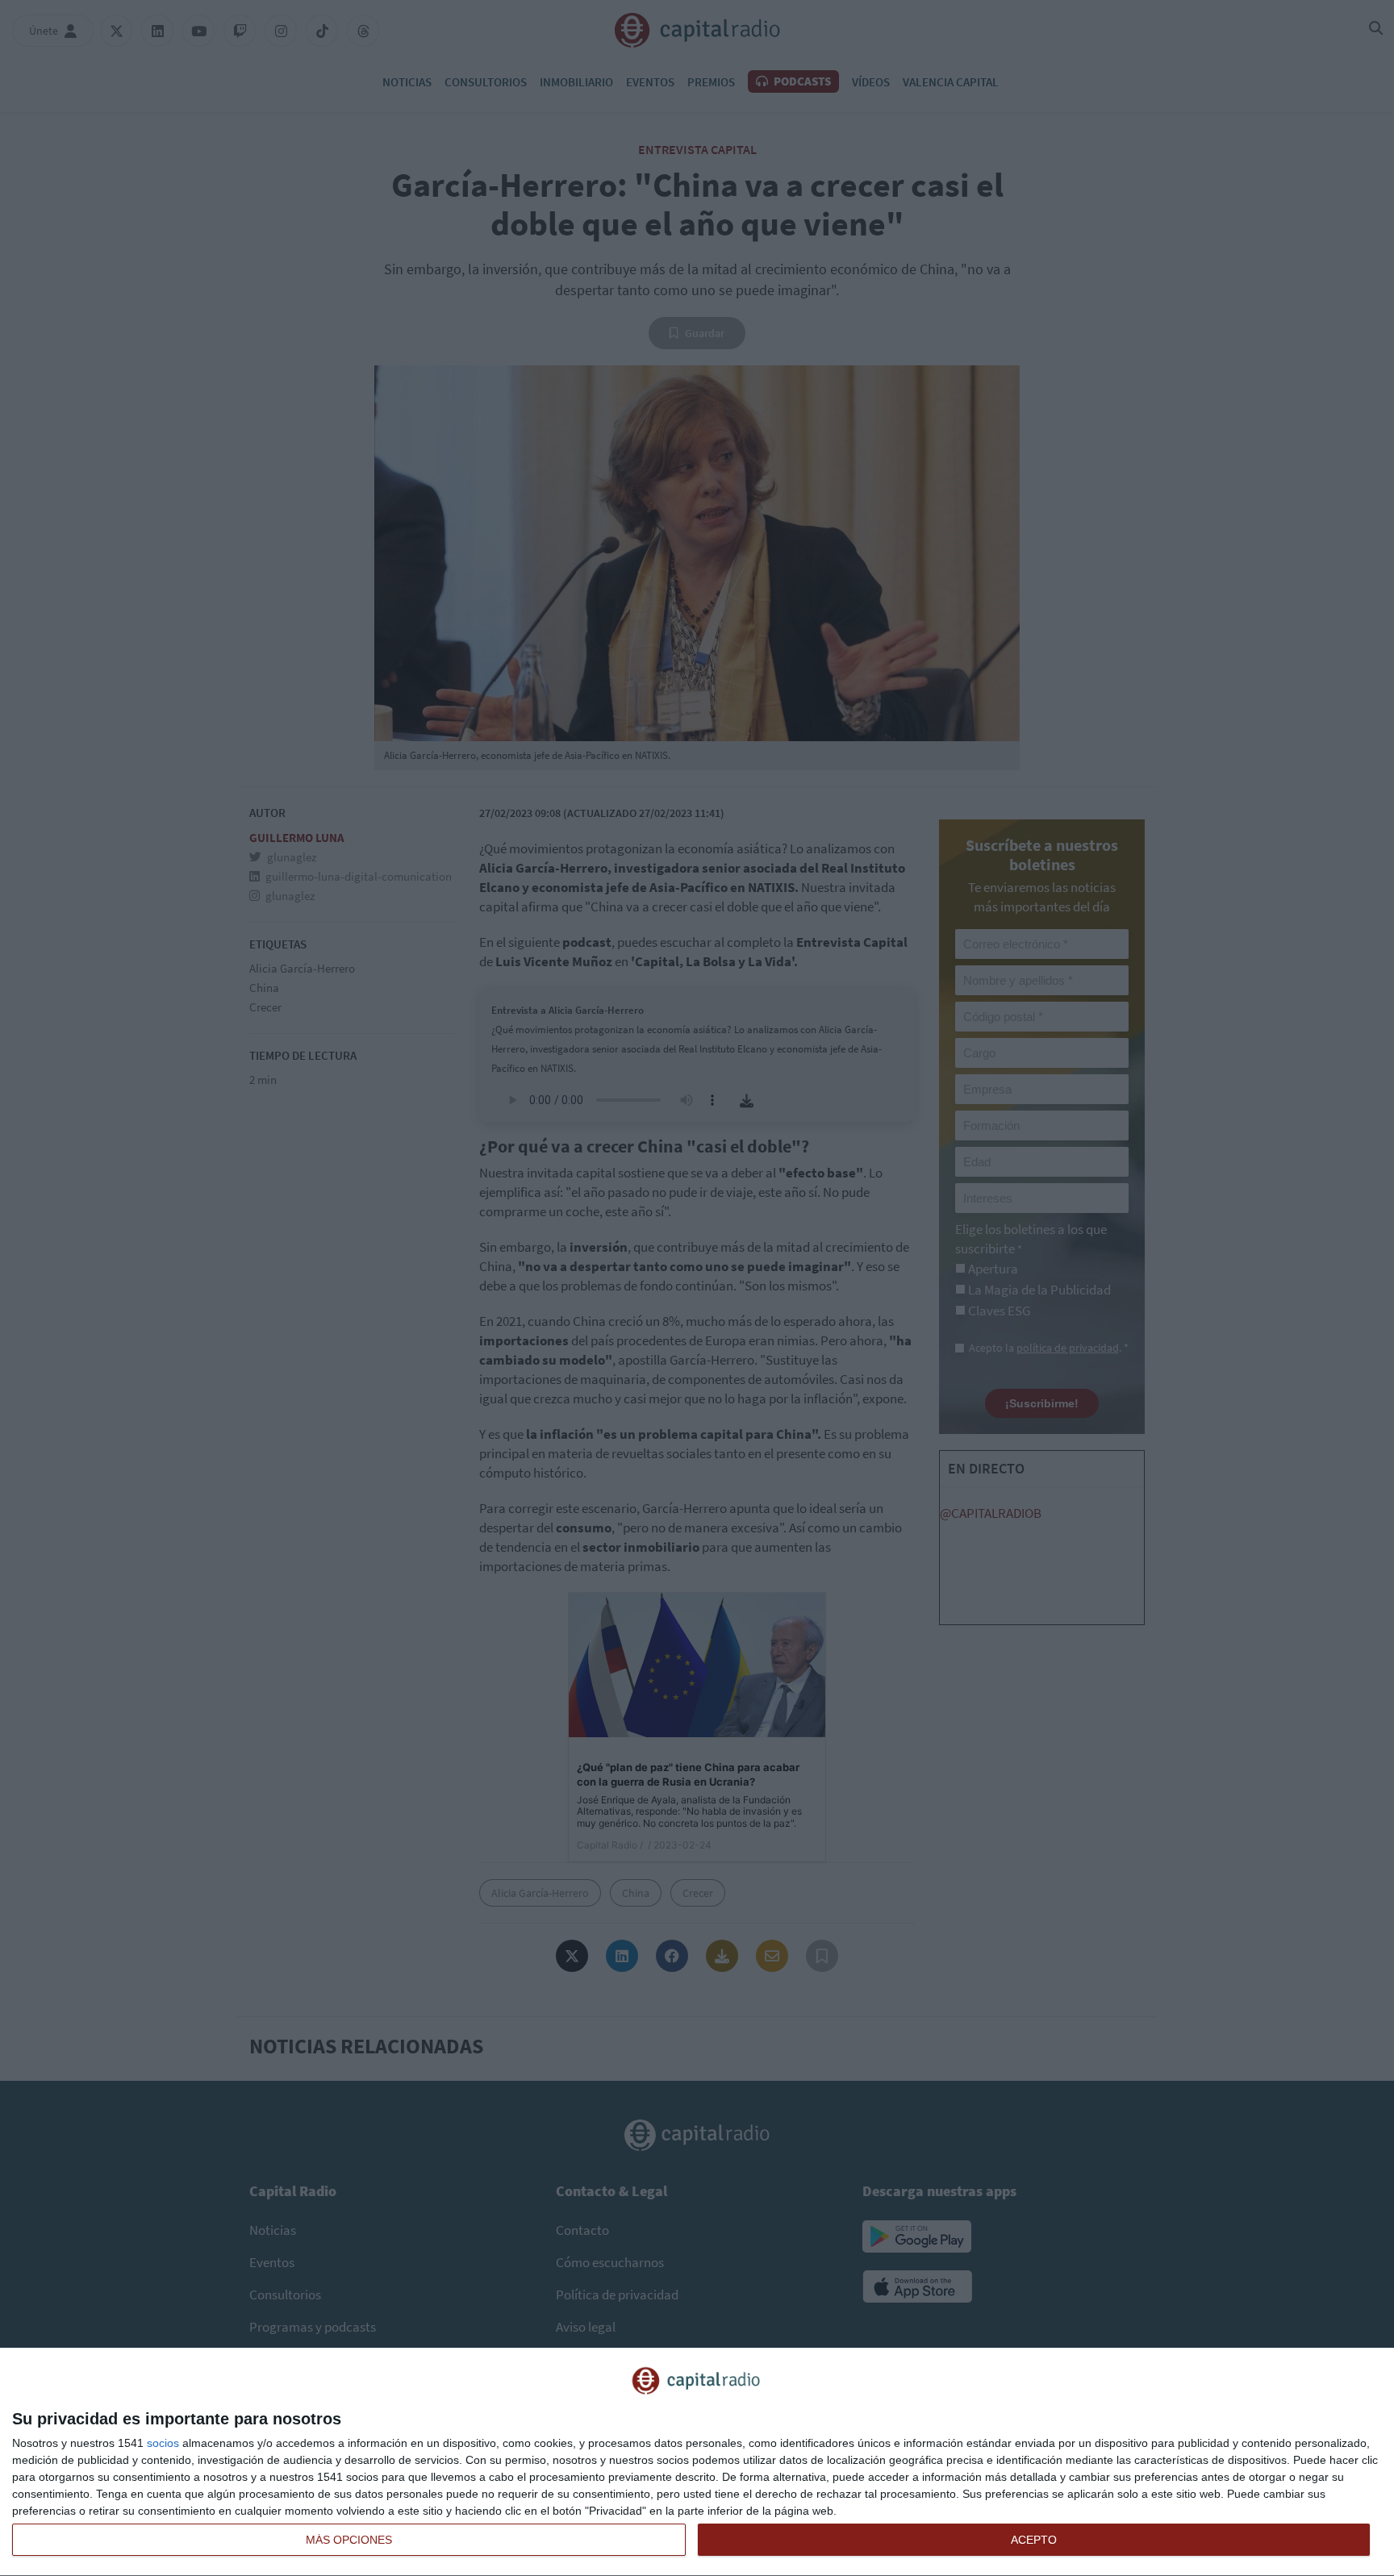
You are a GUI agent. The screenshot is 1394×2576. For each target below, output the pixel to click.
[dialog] (697, 2462)
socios (163, 2443)
